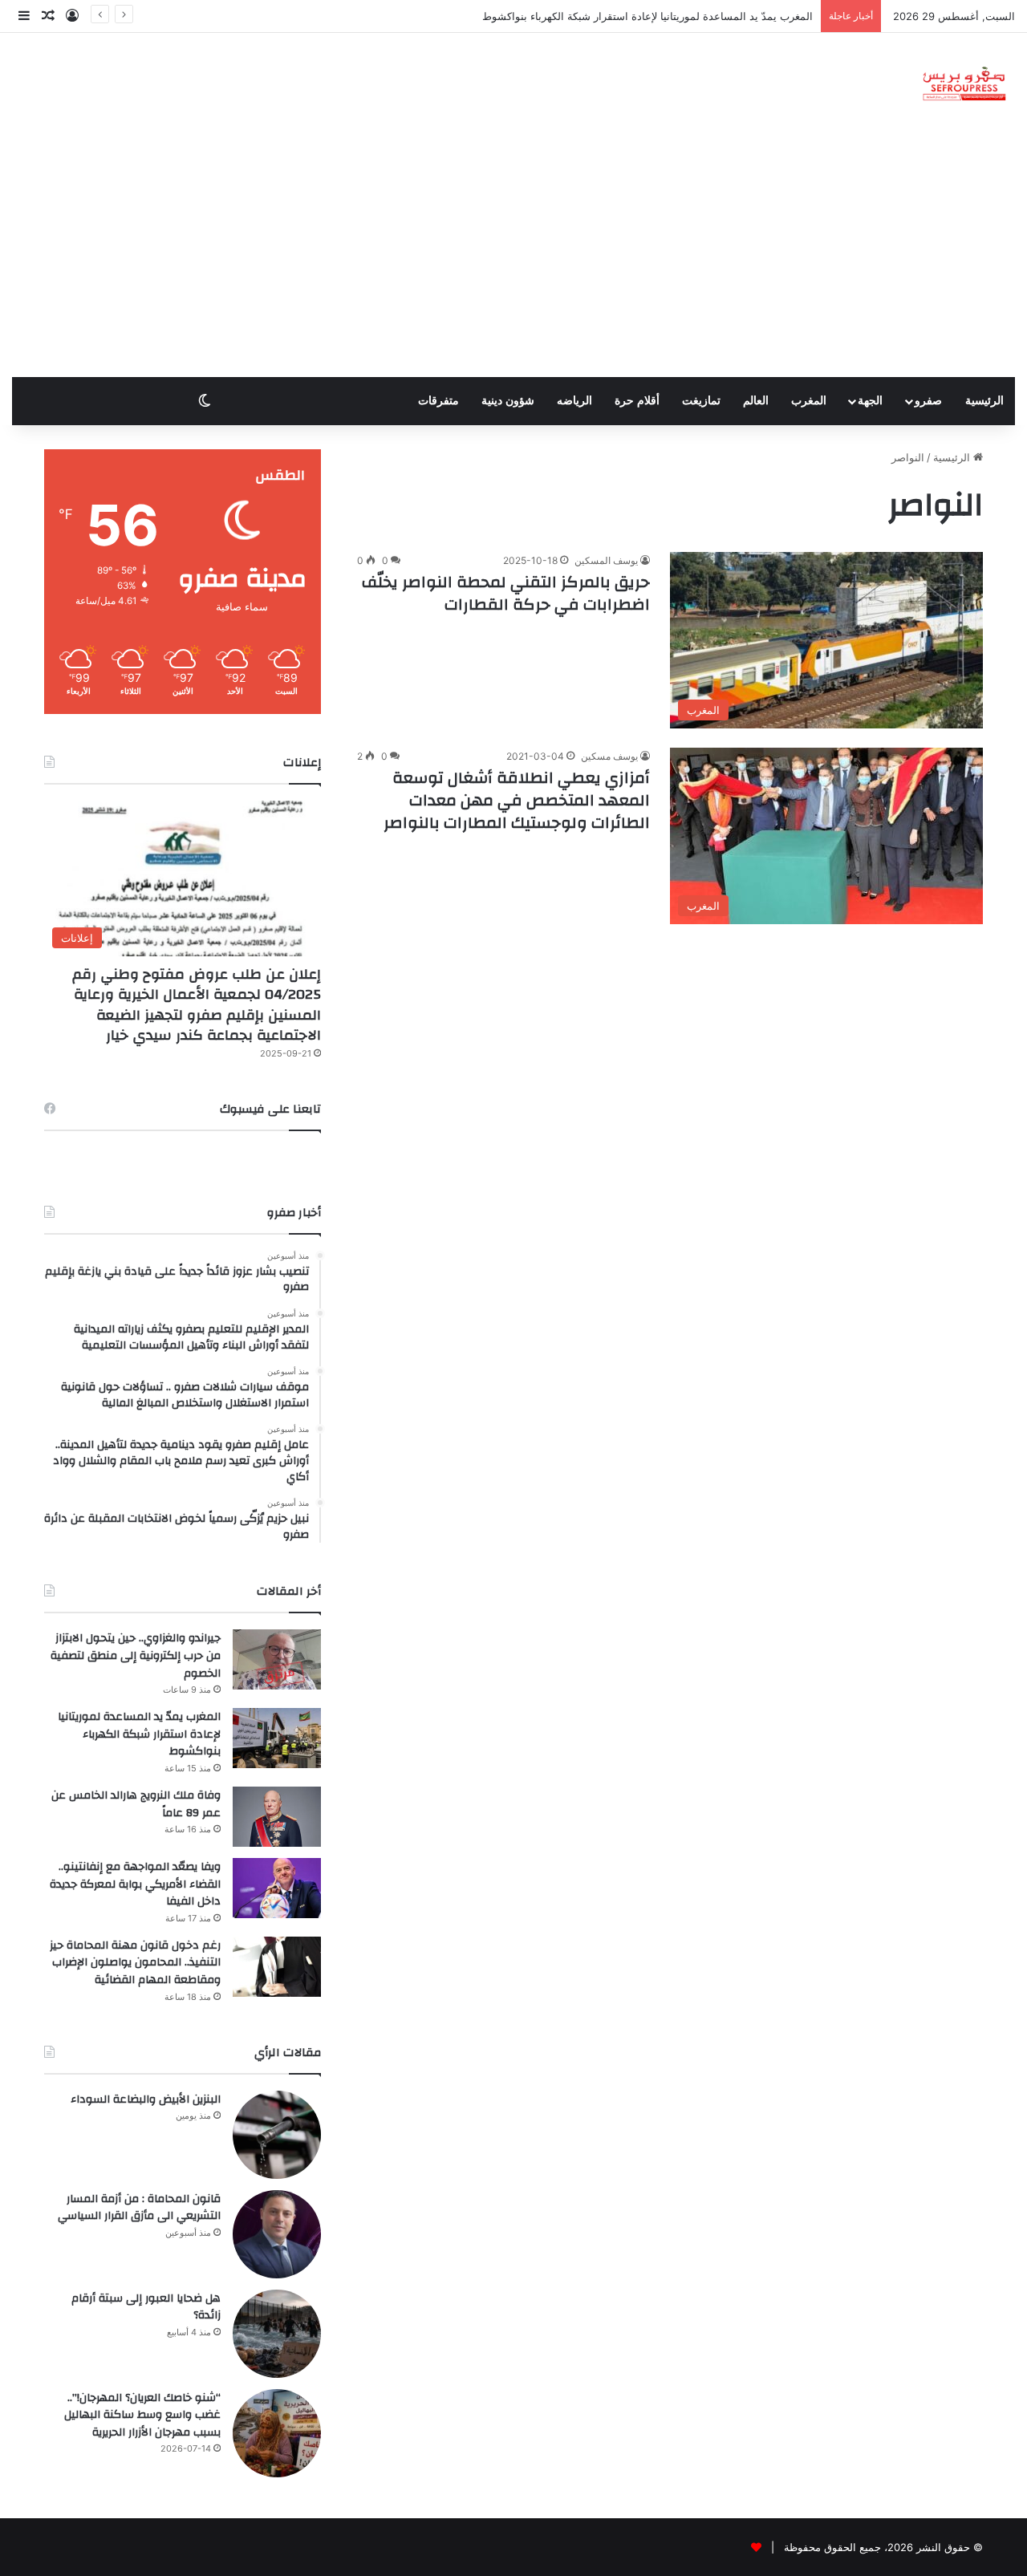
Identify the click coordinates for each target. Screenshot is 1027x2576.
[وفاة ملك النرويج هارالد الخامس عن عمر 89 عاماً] (277, 1817)
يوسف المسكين (606, 560)
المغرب (809, 401)
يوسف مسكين (609, 756)
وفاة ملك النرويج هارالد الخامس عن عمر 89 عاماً (136, 1804)
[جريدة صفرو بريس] (964, 85)
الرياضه (574, 401)
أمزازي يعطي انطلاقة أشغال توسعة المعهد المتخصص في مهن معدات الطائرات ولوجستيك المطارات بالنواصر (517, 800)
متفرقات (438, 401)
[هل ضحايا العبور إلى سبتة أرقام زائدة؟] (277, 2334)
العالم (756, 401)
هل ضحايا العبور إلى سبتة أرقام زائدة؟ (146, 2307)
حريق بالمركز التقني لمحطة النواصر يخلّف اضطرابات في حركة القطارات (506, 593)
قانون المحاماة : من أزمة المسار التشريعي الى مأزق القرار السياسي (139, 2208)
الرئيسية (984, 401)
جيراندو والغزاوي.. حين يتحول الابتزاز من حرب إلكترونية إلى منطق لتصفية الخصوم (136, 1655)
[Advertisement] (513, 257)
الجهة (870, 401)
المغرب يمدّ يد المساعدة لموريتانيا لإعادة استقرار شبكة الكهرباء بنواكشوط (139, 1734)
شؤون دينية (508, 401)
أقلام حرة (637, 401)
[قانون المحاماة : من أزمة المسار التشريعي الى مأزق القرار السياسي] (277, 2234)
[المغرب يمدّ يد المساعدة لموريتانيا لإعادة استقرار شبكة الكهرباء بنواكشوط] (277, 1738)
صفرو (928, 401)
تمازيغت (701, 401)
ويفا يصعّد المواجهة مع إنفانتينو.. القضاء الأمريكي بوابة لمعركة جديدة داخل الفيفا (135, 1884)
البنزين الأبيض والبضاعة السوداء (146, 2099)
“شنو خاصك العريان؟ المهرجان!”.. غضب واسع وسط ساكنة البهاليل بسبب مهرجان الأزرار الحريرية (142, 2415)
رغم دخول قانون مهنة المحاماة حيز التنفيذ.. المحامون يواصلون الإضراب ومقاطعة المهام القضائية (135, 1963)
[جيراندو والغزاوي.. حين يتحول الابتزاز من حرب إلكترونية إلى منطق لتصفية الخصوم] (277, 1659)
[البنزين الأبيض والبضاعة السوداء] (277, 2135)
